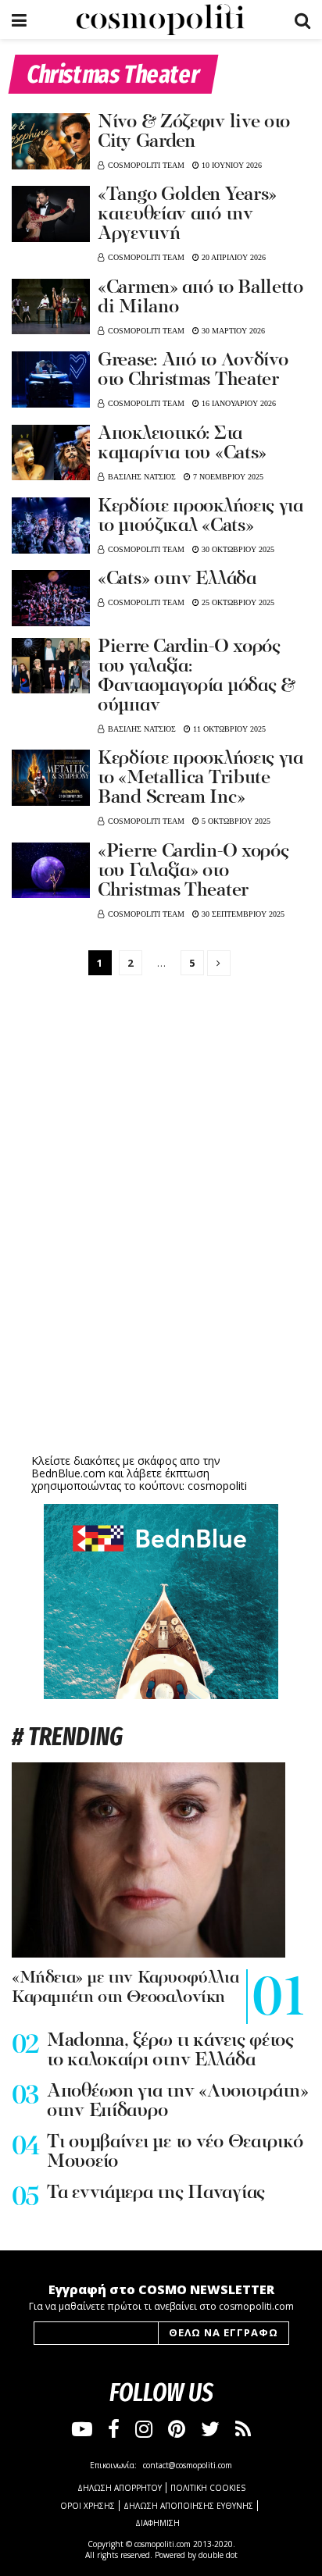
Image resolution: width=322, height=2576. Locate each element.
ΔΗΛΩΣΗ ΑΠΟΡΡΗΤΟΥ (120, 2488)
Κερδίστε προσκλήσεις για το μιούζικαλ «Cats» (200, 517)
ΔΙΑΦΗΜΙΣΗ (157, 2523)
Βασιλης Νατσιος (142, 477)
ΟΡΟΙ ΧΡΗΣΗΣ (88, 2506)
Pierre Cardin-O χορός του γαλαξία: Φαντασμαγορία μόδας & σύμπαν (197, 677)
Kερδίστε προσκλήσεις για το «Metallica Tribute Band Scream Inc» (200, 779)
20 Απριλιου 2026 (233, 257)
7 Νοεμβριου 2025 (227, 477)
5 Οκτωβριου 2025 (235, 821)
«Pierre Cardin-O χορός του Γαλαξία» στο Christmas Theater (193, 871)
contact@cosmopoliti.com (188, 2465)
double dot (218, 2555)
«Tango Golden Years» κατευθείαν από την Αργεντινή (187, 215)
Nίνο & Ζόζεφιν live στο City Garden (194, 132)
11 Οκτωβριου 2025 (228, 729)
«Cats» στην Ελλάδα (177, 579)
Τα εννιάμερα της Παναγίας (156, 2193)
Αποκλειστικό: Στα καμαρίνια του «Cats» (182, 444)
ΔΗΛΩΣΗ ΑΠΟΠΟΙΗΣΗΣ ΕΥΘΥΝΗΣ (188, 2506)
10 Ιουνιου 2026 (231, 165)
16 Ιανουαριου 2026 (238, 403)
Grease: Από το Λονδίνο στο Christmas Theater (193, 371)
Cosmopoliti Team (146, 165)
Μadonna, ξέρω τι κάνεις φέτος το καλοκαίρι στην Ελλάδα (170, 2051)
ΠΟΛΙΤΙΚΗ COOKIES (208, 2488)
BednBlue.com (68, 1473)
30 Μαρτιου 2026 (232, 331)
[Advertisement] (161, 1329)
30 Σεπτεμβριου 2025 (242, 914)
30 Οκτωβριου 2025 (237, 549)
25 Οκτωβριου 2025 (237, 602)
